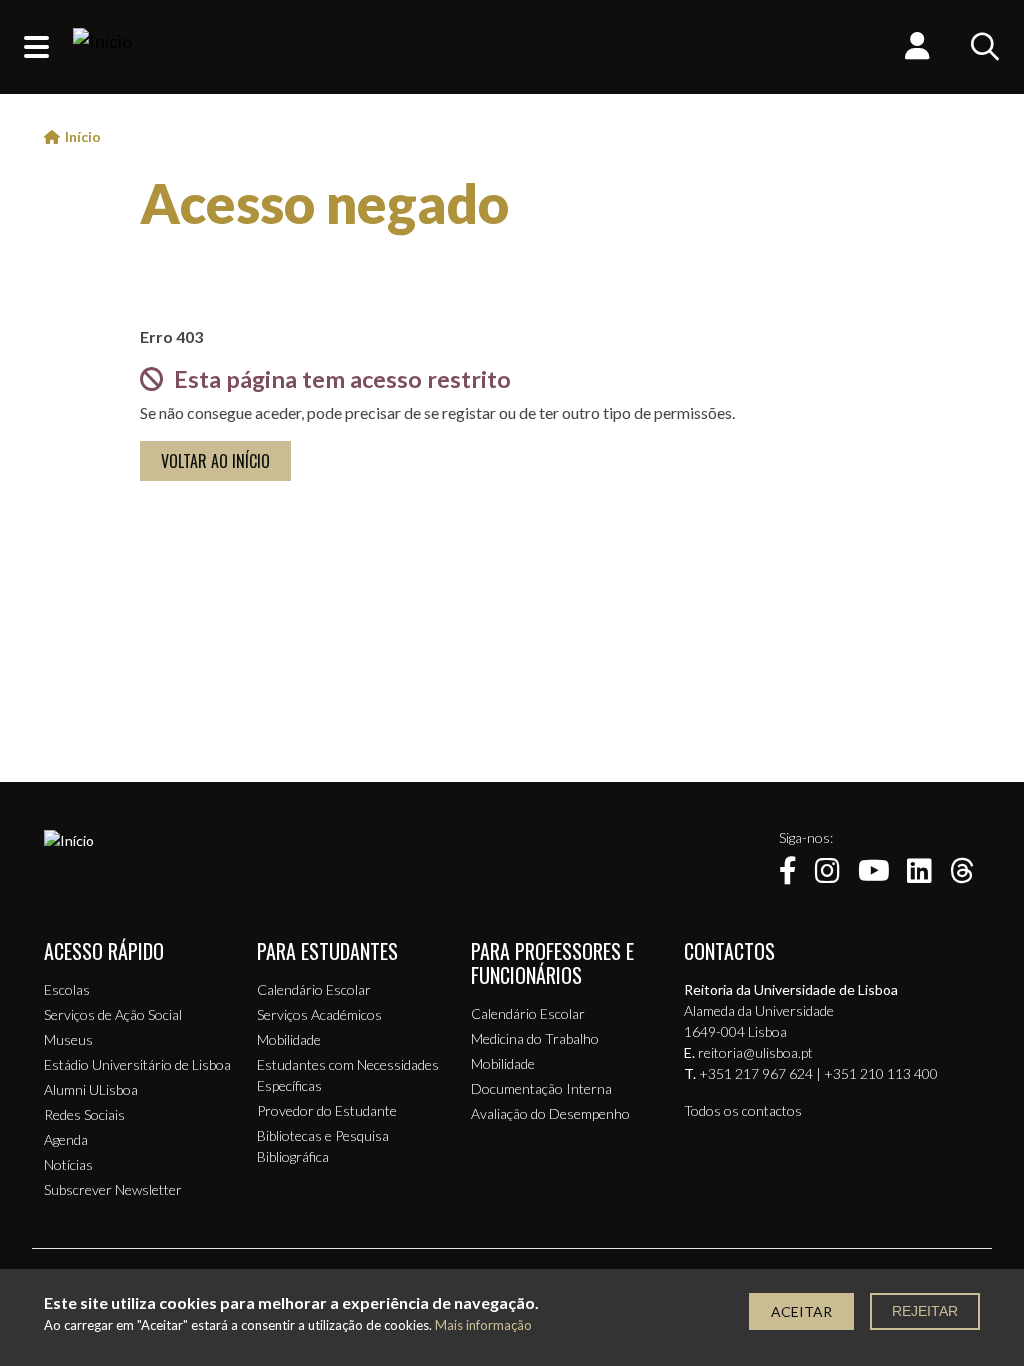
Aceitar (801, 1311)
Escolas (67, 989)
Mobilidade (289, 1039)
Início (83, 136)
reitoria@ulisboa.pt (755, 1052)
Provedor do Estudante (327, 1110)
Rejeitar (925, 1311)
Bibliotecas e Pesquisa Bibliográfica (323, 1146)
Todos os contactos (743, 1110)
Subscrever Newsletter (113, 1189)
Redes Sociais (84, 1114)
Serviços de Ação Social (113, 1014)
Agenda (66, 1139)
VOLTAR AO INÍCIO (215, 461)
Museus (68, 1039)
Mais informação (483, 1325)
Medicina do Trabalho (535, 1038)
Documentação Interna (541, 1088)
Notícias (68, 1164)
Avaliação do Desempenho (550, 1113)
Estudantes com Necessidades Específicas (348, 1075)
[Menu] (36, 47)
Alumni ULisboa (91, 1089)
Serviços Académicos (319, 1014)
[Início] (102, 47)
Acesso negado (324, 203)
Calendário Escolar (314, 989)
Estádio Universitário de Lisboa (137, 1064)
